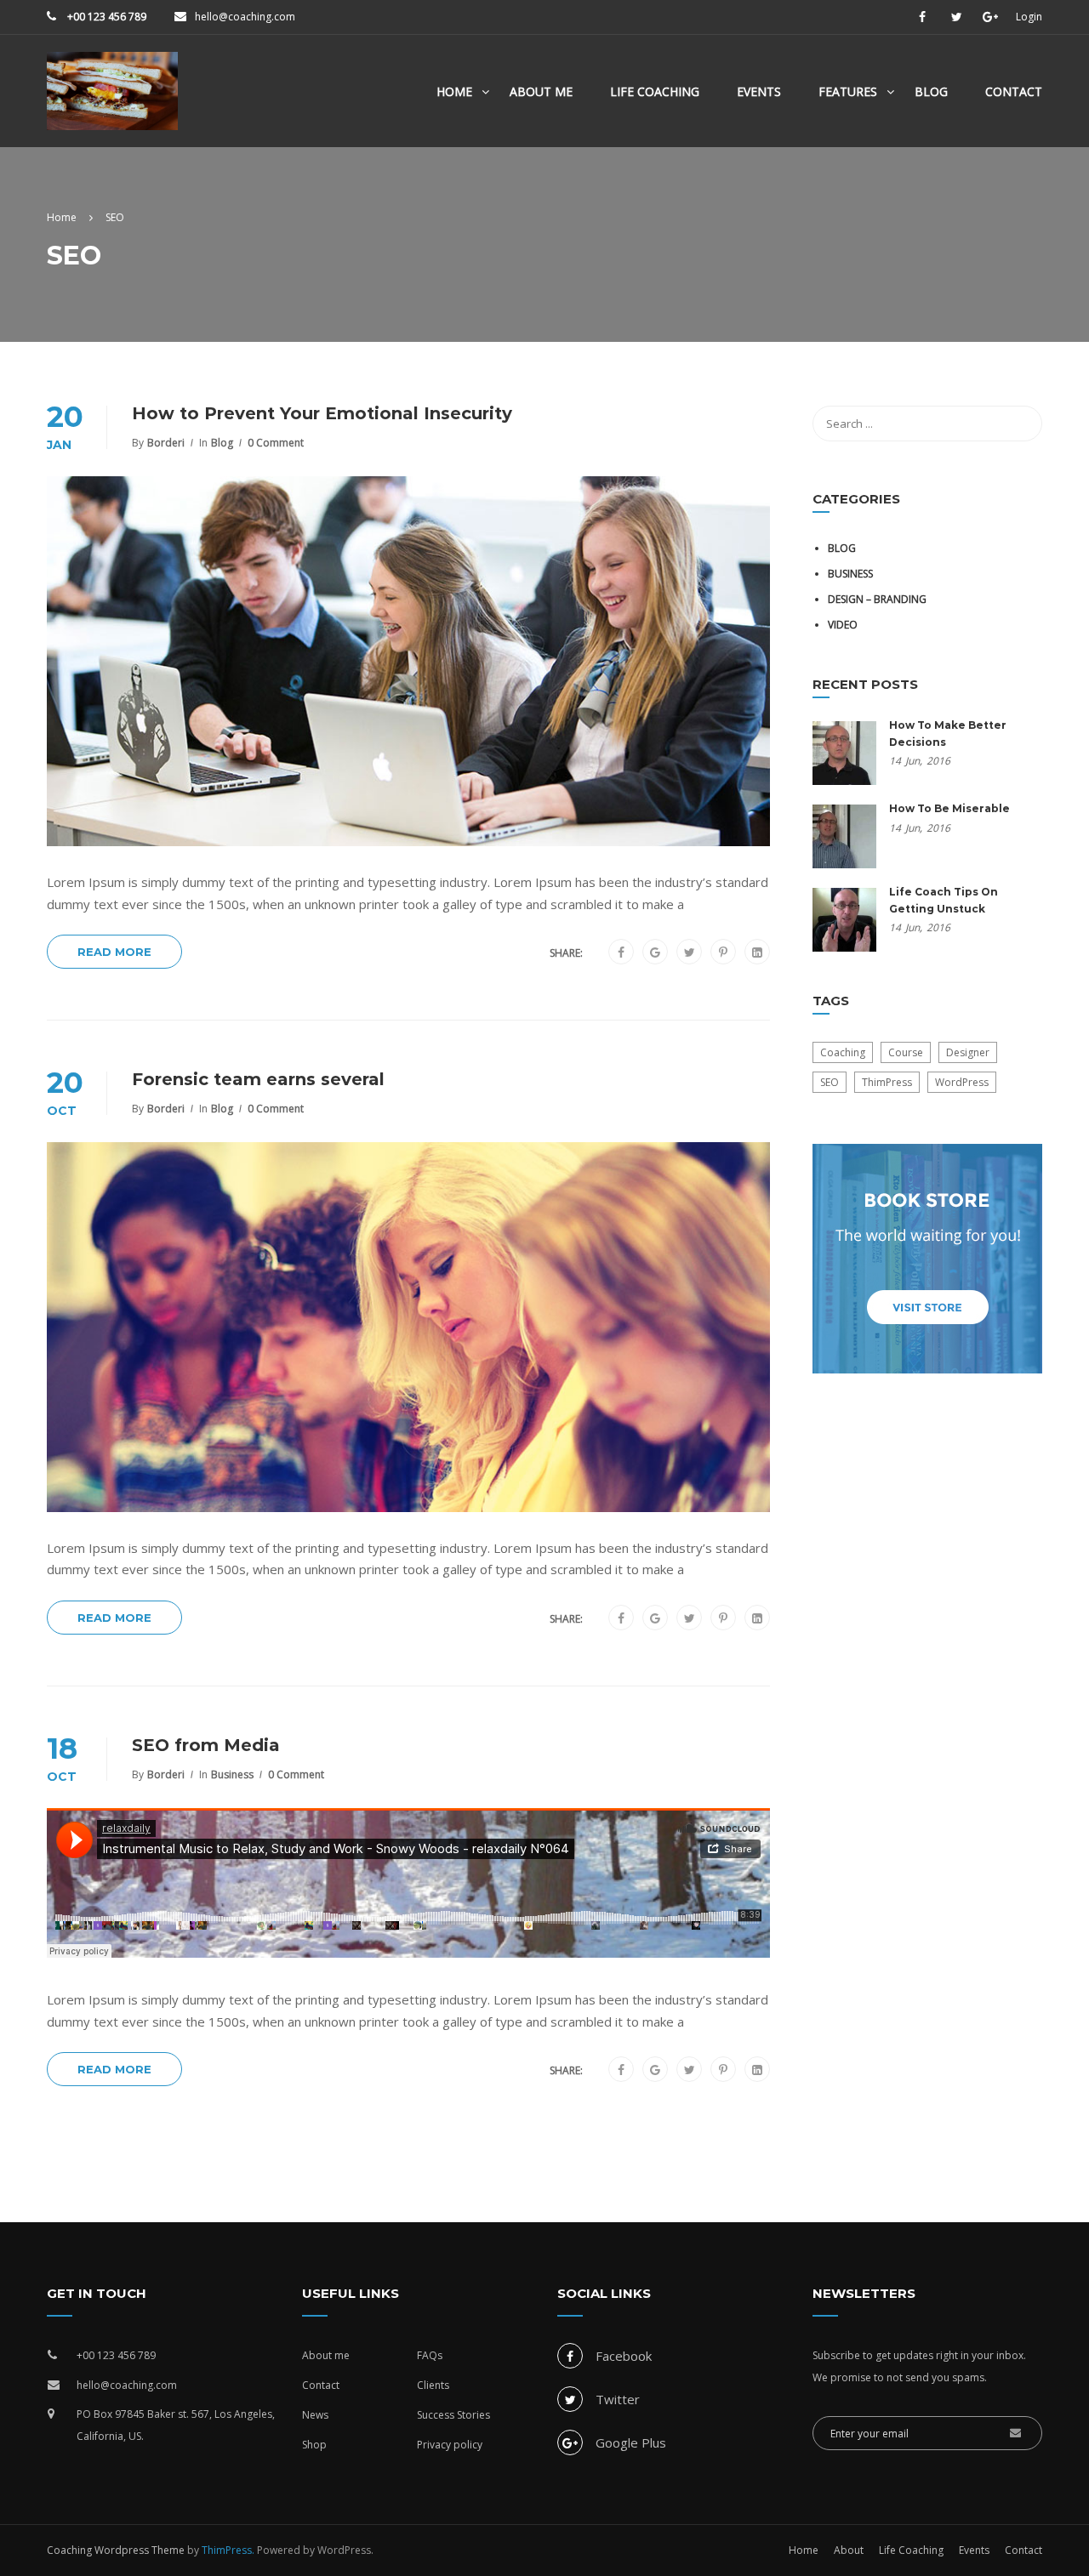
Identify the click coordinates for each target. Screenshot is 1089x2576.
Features (848, 91)
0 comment (276, 443)
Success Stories (453, 2415)
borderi (166, 443)
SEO (830, 1082)
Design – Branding (877, 599)
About (849, 2550)
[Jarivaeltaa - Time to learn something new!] (112, 100)
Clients (433, 2385)
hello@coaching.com (245, 17)
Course (906, 1052)
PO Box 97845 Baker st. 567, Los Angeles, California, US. (176, 2425)
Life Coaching (655, 91)
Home (454, 91)
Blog (931, 91)
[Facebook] (621, 952)
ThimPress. (228, 2550)
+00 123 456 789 (105, 17)
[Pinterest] (723, 952)
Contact (1014, 91)
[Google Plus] (655, 952)
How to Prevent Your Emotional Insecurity (322, 413)
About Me (541, 91)
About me (326, 2355)
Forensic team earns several (258, 1079)
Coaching (843, 1052)
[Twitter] (690, 952)
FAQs (430, 2355)
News (315, 2415)
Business (232, 1774)
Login (1029, 17)
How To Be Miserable (949, 808)
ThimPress (887, 1082)
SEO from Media (206, 1745)
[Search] (1021, 424)
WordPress (962, 1082)
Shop (314, 2445)
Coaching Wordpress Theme (116, 2550)
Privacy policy (450, 2445)
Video (843, 625)
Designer (968, 1052)
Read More (114, 952)
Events (759, 91)
